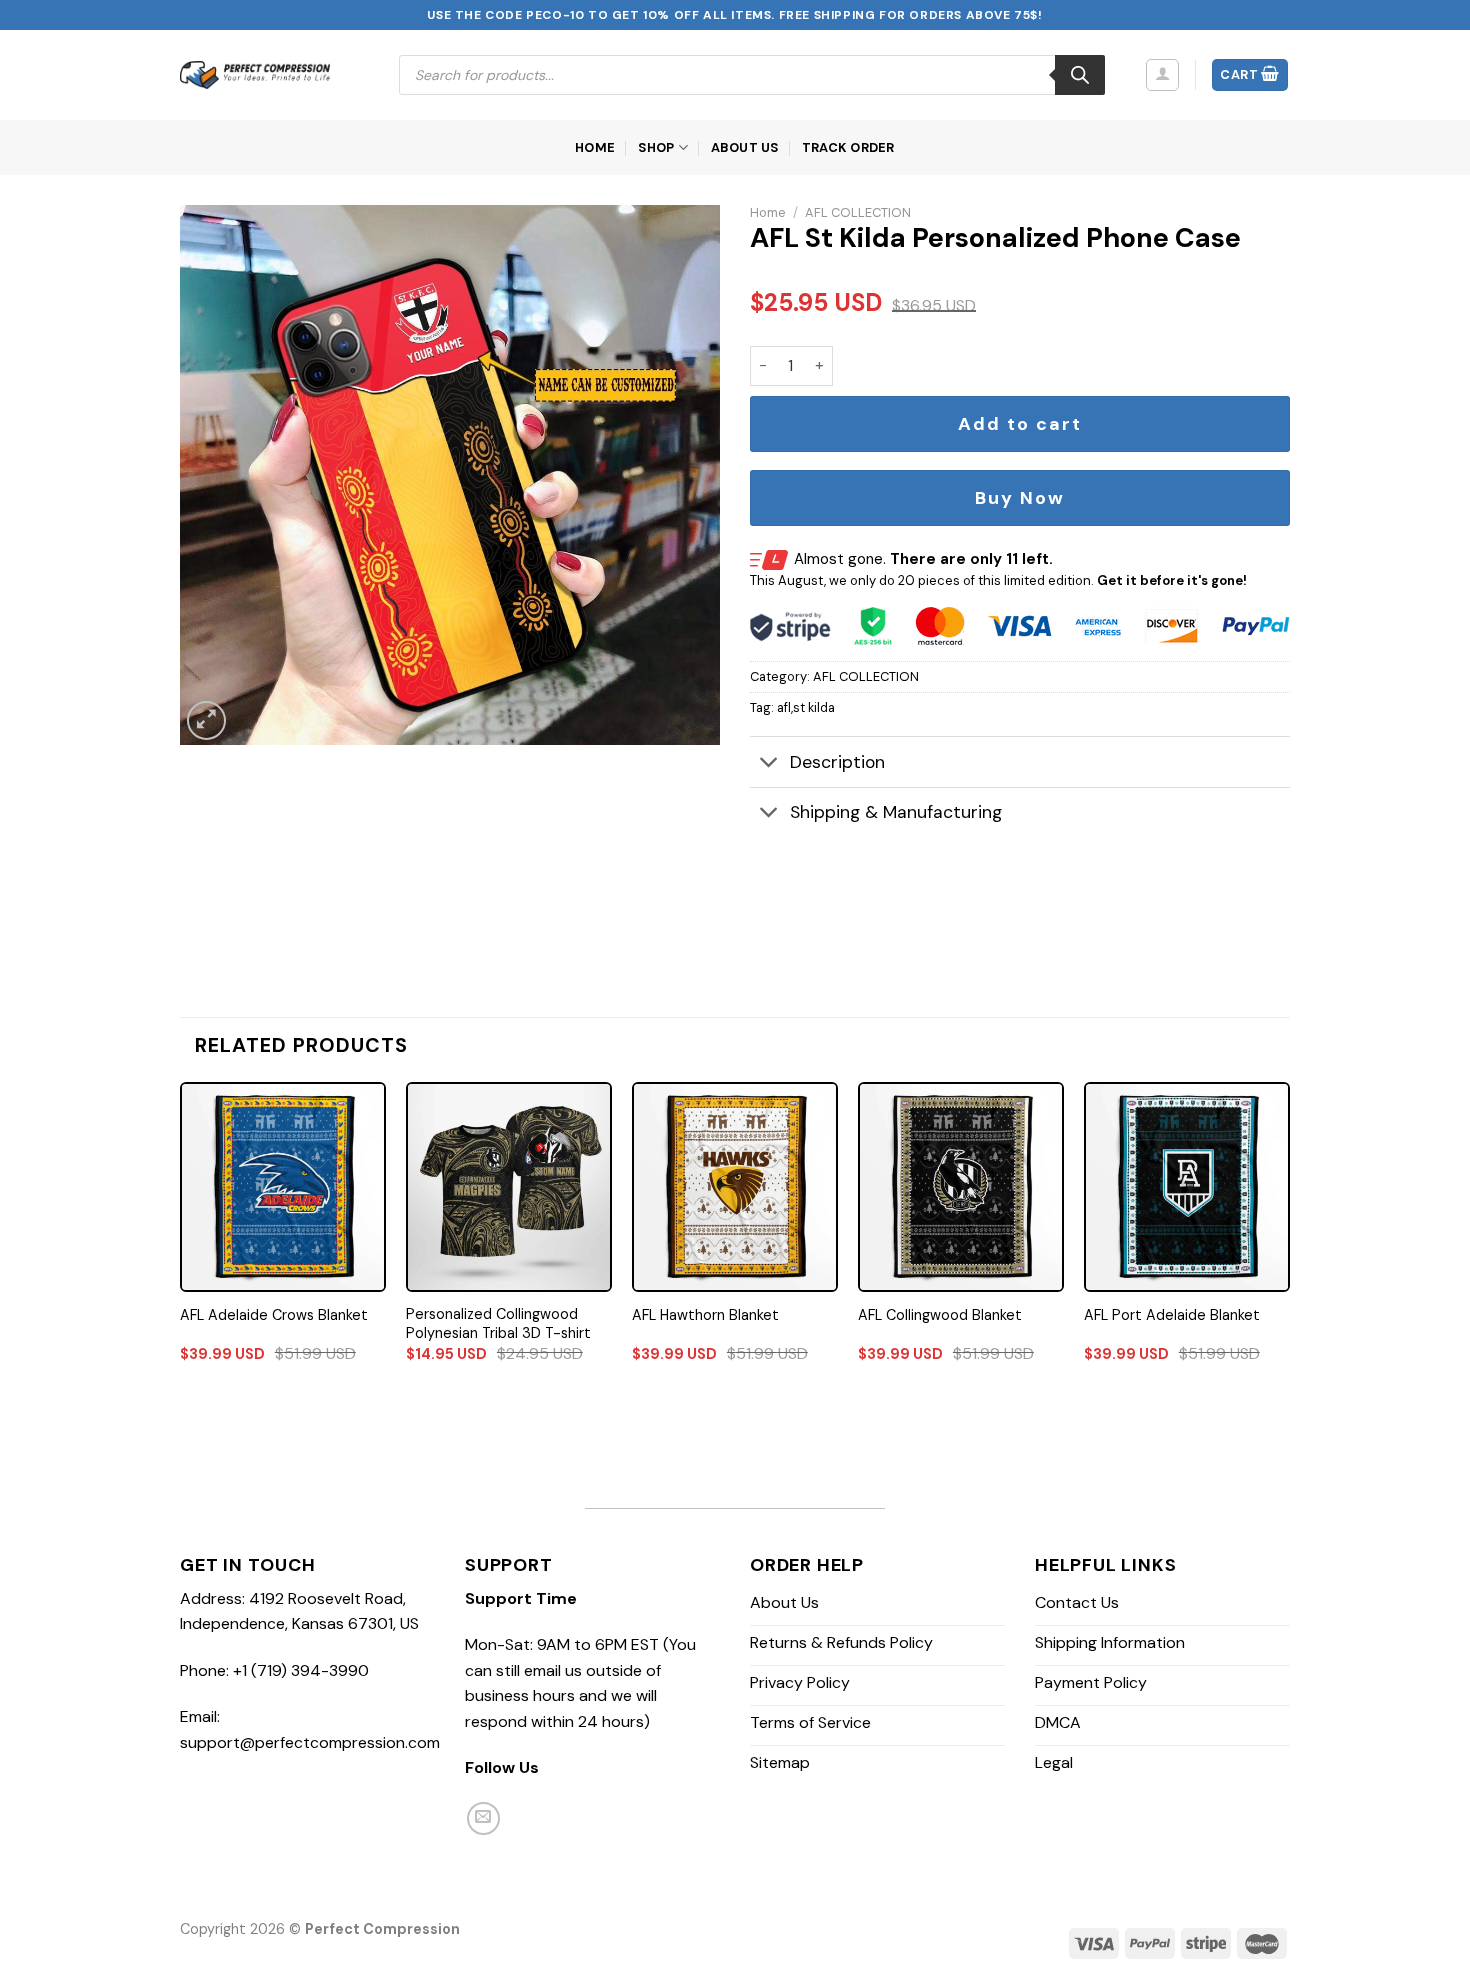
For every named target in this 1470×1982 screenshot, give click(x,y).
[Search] (1080, 75)
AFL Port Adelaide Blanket (1172, 1315)
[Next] (1289, 1240)
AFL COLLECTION (858, 212)
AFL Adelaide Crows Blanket (274, 1315)
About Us (745, 147)
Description (837, 762)
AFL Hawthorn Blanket (705, 1315)
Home (595, 147)
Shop (656, 147)
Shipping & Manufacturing (896, 812)
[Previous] (181, 1240)
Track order (848, 147)
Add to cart (1020, 424)
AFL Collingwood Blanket (940, 1315)
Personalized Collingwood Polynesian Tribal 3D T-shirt (498, 1323)
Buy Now (1020, 498)
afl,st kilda (806, 707)
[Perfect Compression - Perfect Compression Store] (255, 75)
